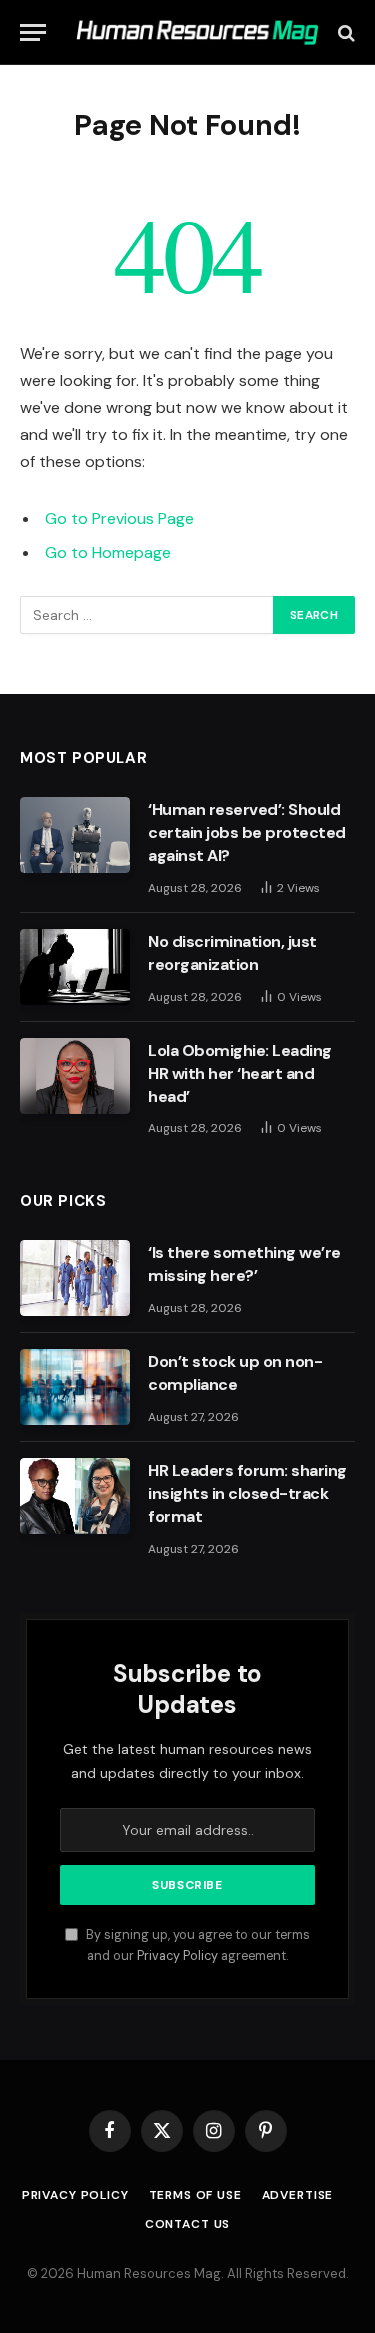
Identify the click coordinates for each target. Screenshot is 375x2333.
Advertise (298, 2195)
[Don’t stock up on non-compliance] (75, 1387)
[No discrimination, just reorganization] (75, 967)
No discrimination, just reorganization (232, 953)
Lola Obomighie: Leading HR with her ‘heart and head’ (240, 1073)
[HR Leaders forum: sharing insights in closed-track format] (75, 1496)
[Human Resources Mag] (197, 32)
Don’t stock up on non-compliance (235, 1373)
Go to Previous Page (119, 518)
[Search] (344, 32)
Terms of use (195, 2195)
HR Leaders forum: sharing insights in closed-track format (247, 1493)
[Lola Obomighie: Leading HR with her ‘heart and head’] (75, 1076)
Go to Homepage (108, 552)
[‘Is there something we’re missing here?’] (75, 1278)
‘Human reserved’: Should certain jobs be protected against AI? (247, 832)
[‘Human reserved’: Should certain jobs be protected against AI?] (75, 835)
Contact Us (187, 2224)
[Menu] (33, 32)
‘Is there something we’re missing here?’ (244, 1264)
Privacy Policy (177, 1956)
